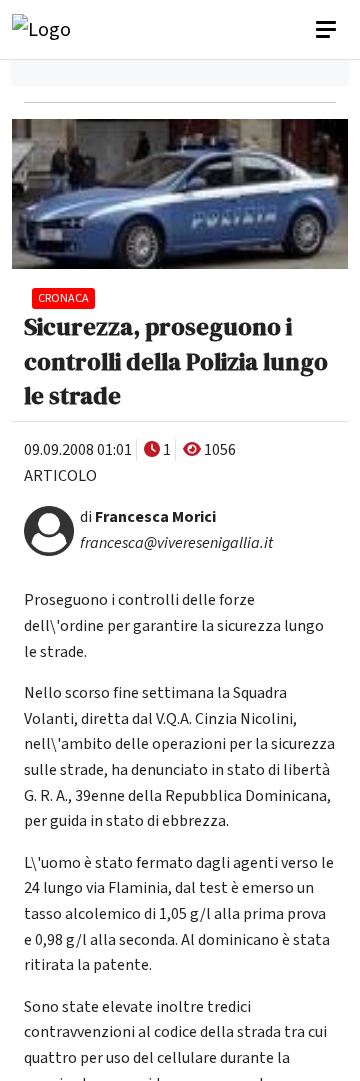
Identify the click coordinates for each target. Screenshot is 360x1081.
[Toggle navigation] (328, 30)
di (148, 517)
